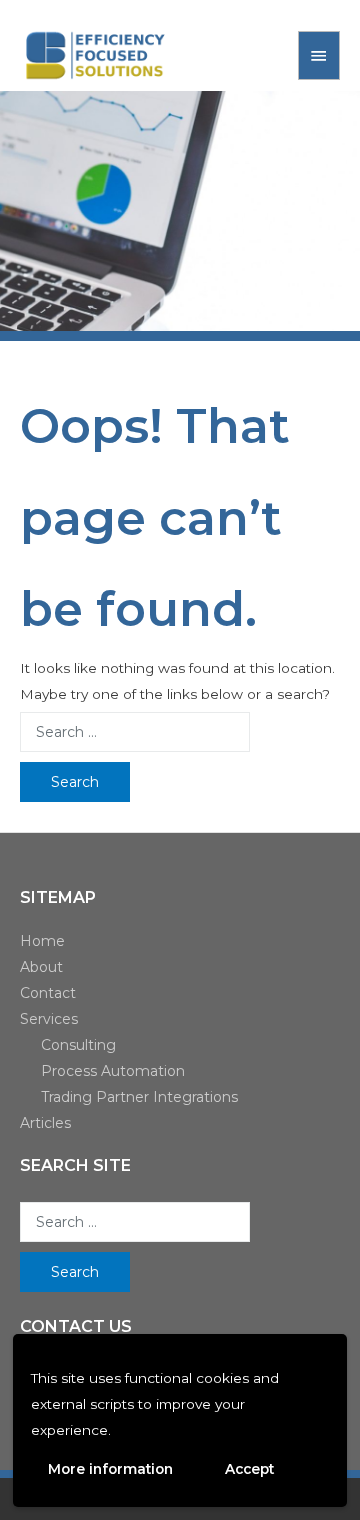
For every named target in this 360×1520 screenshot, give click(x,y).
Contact (48, 993)
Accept (249, 1469)
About (41, 967)
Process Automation (113, 1071)
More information (110, 1469)
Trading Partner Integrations (139, 1097)
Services (49, 1019)
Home (42, 941)
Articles (45, 1123)
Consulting (78, 1045)
